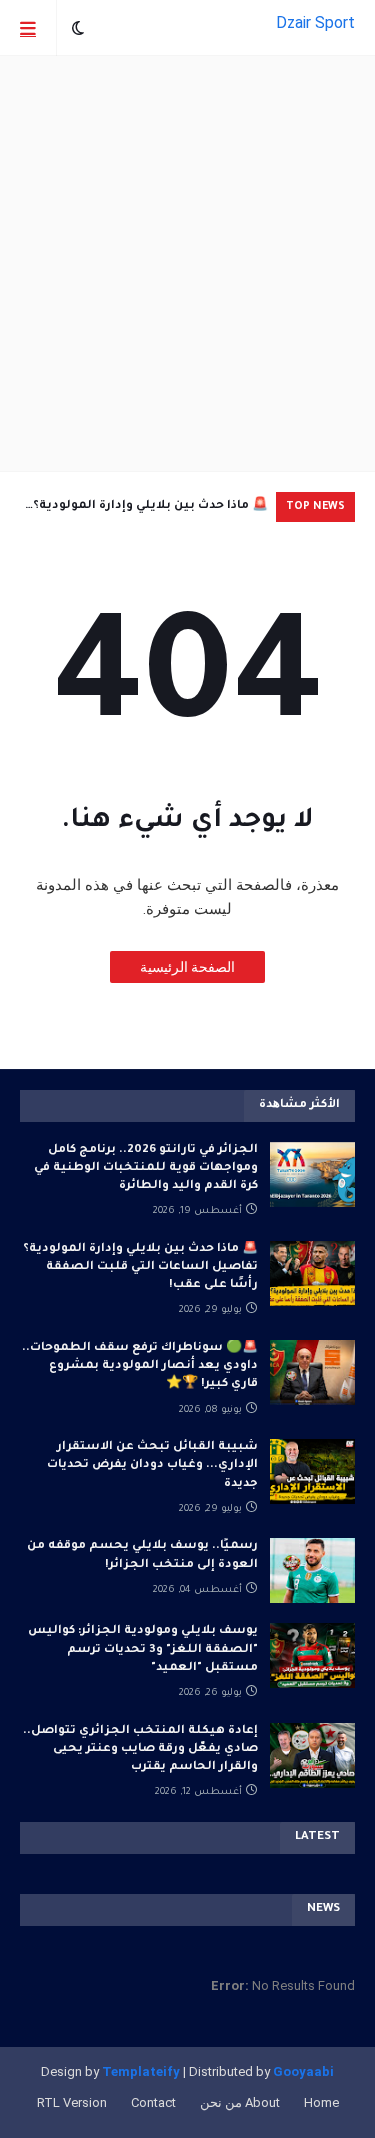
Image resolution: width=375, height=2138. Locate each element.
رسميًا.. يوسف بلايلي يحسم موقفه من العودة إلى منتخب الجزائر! (142, 1555)
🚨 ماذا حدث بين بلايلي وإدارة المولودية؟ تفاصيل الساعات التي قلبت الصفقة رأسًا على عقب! (146, 511)
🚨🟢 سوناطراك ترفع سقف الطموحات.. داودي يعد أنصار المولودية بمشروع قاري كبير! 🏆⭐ (140, 1366)
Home (321, 2102)
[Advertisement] (187, 263)
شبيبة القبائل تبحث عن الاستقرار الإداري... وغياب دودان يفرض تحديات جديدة (152, 1465)
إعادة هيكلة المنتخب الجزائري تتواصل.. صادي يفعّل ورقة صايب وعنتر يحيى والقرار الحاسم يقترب (140, 1749)
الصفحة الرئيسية (187, 967)
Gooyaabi (303, 2071)
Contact (153, 2102)
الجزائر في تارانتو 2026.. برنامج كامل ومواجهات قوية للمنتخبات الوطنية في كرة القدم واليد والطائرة (146, 1168)
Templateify (141, 2071)
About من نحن (240, 2102)
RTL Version (72, 2102)
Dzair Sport (315, 22)
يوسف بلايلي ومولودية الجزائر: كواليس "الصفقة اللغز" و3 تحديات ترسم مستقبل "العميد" (143, 1649)
